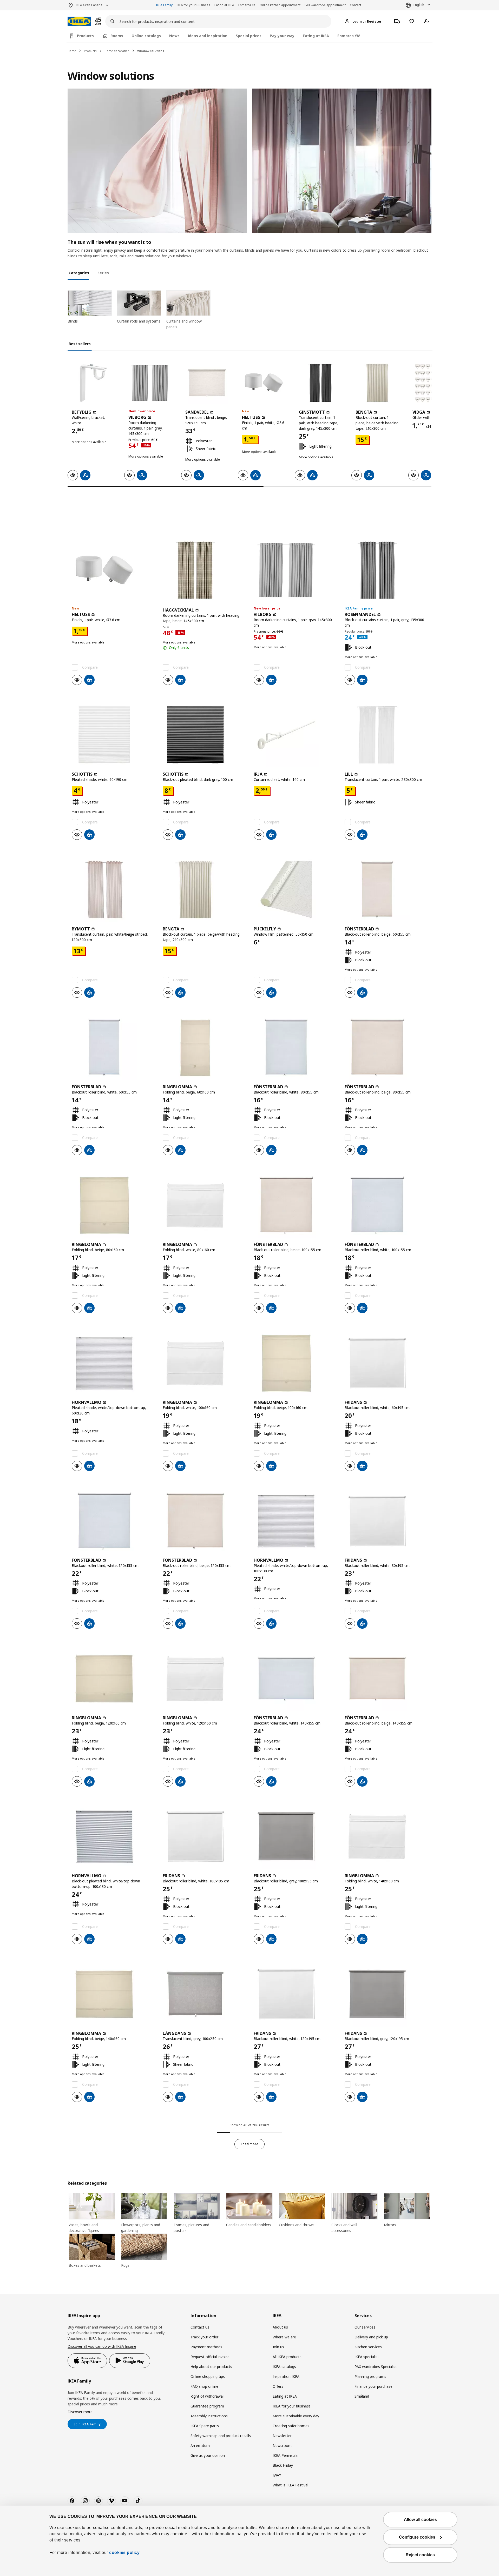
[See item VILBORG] (150, 383)
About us (280, 2327)
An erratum (200, 2446)
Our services (365, 2327)
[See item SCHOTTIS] (113, 735)
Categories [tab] (79, 273)
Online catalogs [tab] (146, 36)
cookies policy (124, 2552)
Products (90, 51)
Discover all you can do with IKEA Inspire (102, 2346)
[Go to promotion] (105, 21)
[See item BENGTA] (377, 383)
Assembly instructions (209, 2416)
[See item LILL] (386, 735)
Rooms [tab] (117, 36)
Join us (278, 2347)
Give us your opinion (208, 2455)
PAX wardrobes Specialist (376, 2367)
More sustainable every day (296, 2416)
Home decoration (117, 51)
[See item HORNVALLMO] (113, 1363)
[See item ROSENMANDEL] (386, 570)
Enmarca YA (247, 5)
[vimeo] (111, 2501)
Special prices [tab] (249, 36)
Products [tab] (85, 36)
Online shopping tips (208, 2376)
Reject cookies (420, 2555)
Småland (362, 2396)
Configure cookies (417, 2537)
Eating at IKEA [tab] (316, 36)
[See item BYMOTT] (113, 890)
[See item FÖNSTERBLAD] (386, 890)
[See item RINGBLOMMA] (204, 1048)
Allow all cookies (420, 2520)
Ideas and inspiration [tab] (208, 36)
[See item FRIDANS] (386, 1363)
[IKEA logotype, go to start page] (79, 21)
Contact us (200, 2327)
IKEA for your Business (193, 5)
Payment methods (206, 2347)
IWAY (277, 2475)
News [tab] (174, 36)
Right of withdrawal (207, 2396)
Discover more (80, 2412)
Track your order (204, 2337)
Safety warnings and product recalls (221, 2436)
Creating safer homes (291, 2426)
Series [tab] (103, 273)
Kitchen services (368, 2347)
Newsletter (282, 2436)
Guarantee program (207, 2406)
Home (72, 51)
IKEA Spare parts (205, 2426)
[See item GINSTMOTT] (320, 383)
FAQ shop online (204, 2386)
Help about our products (211, 2367)
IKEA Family (164, 5)
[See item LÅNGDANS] (204, 1994)
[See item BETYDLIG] (93, 383)
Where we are (284, 2337)
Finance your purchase (373, 2386)
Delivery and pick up (371, 2337)
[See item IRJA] (295, 735)
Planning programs (370, 2376)
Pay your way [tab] (282, 36)
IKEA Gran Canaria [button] (89, 5)
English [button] (419, 5)
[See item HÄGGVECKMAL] (204, 570)
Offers (278, 2386)
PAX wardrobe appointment (325, 5)
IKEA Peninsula (285, 2455)
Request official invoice (210, 2357)
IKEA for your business (292, 2406)
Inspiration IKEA (286, 2376)
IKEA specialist (367, 2357)
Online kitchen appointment (280, 5)
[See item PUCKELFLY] (295, 890)
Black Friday (283, 2465)
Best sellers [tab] (80, 344)
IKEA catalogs (284, 2367)
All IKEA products (287, 2357)
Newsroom (282, 2446)
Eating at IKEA (224, 5)
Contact (356, 5)
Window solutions (151, 51)
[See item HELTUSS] (264, 383)
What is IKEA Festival (290, 2485)
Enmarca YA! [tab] (349, 36)
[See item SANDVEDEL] (207, 383)
